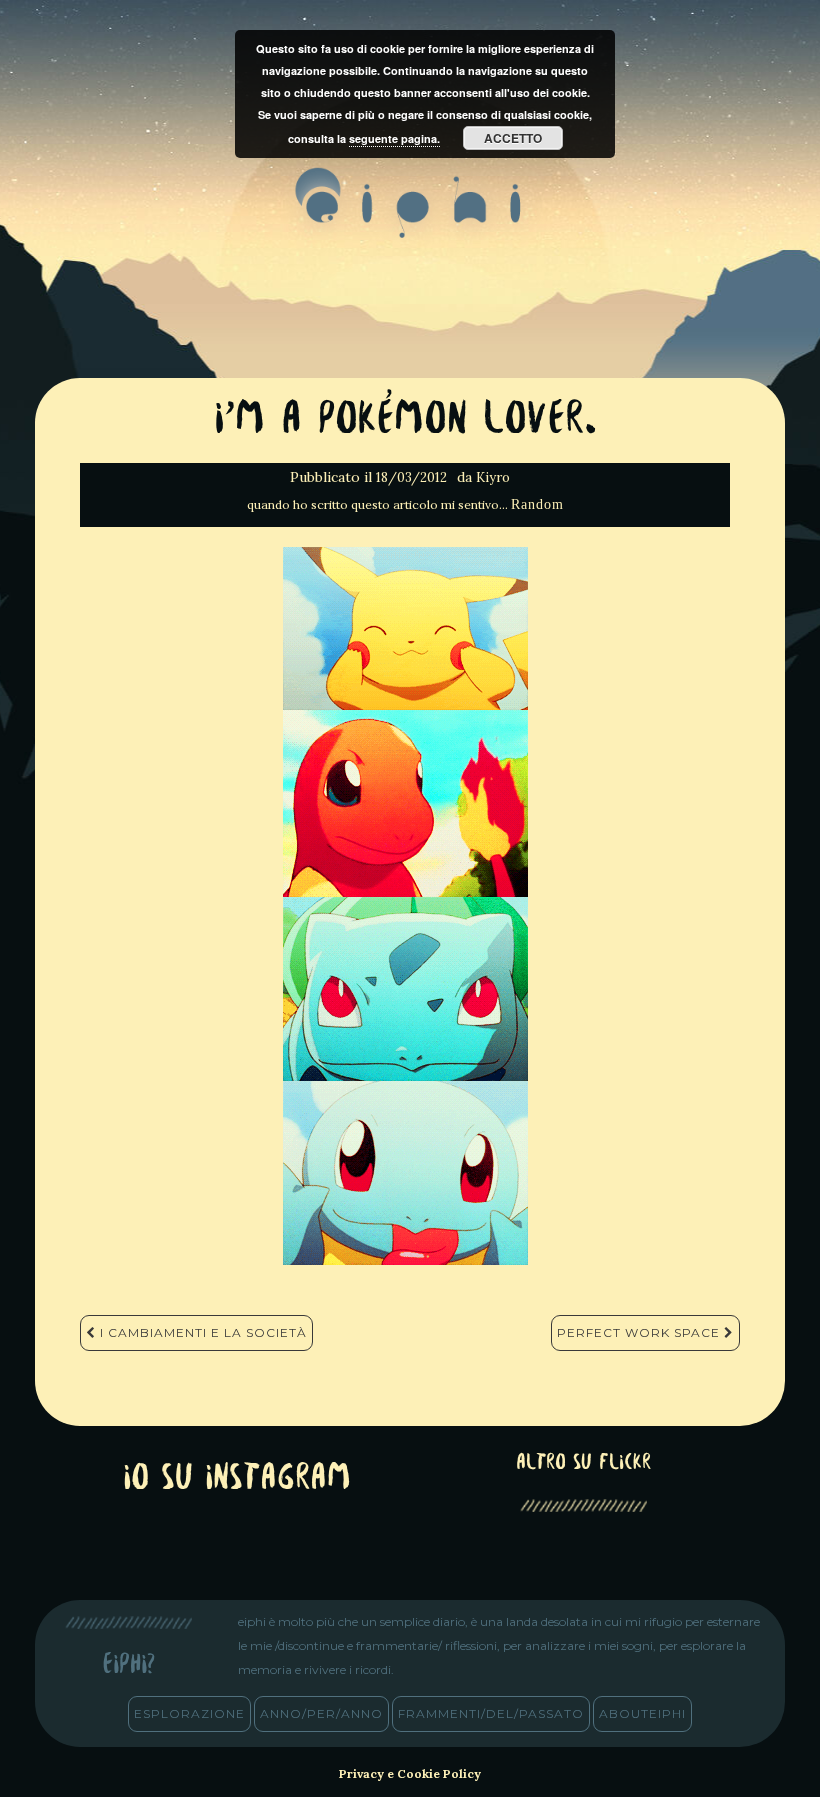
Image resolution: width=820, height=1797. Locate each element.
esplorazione (189, 1713)
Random (537, 504)
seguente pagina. (394, 138)
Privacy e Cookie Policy (410, 1773)
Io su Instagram (237, 1479)
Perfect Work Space (640, 1332)
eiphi (410, 219)
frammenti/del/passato (491, 1713)
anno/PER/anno (321, 1713)
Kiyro (493, 477)
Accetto (513, 138)
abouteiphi (642, 1713)
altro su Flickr (583, 1463)
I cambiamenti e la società (201, 1332)
